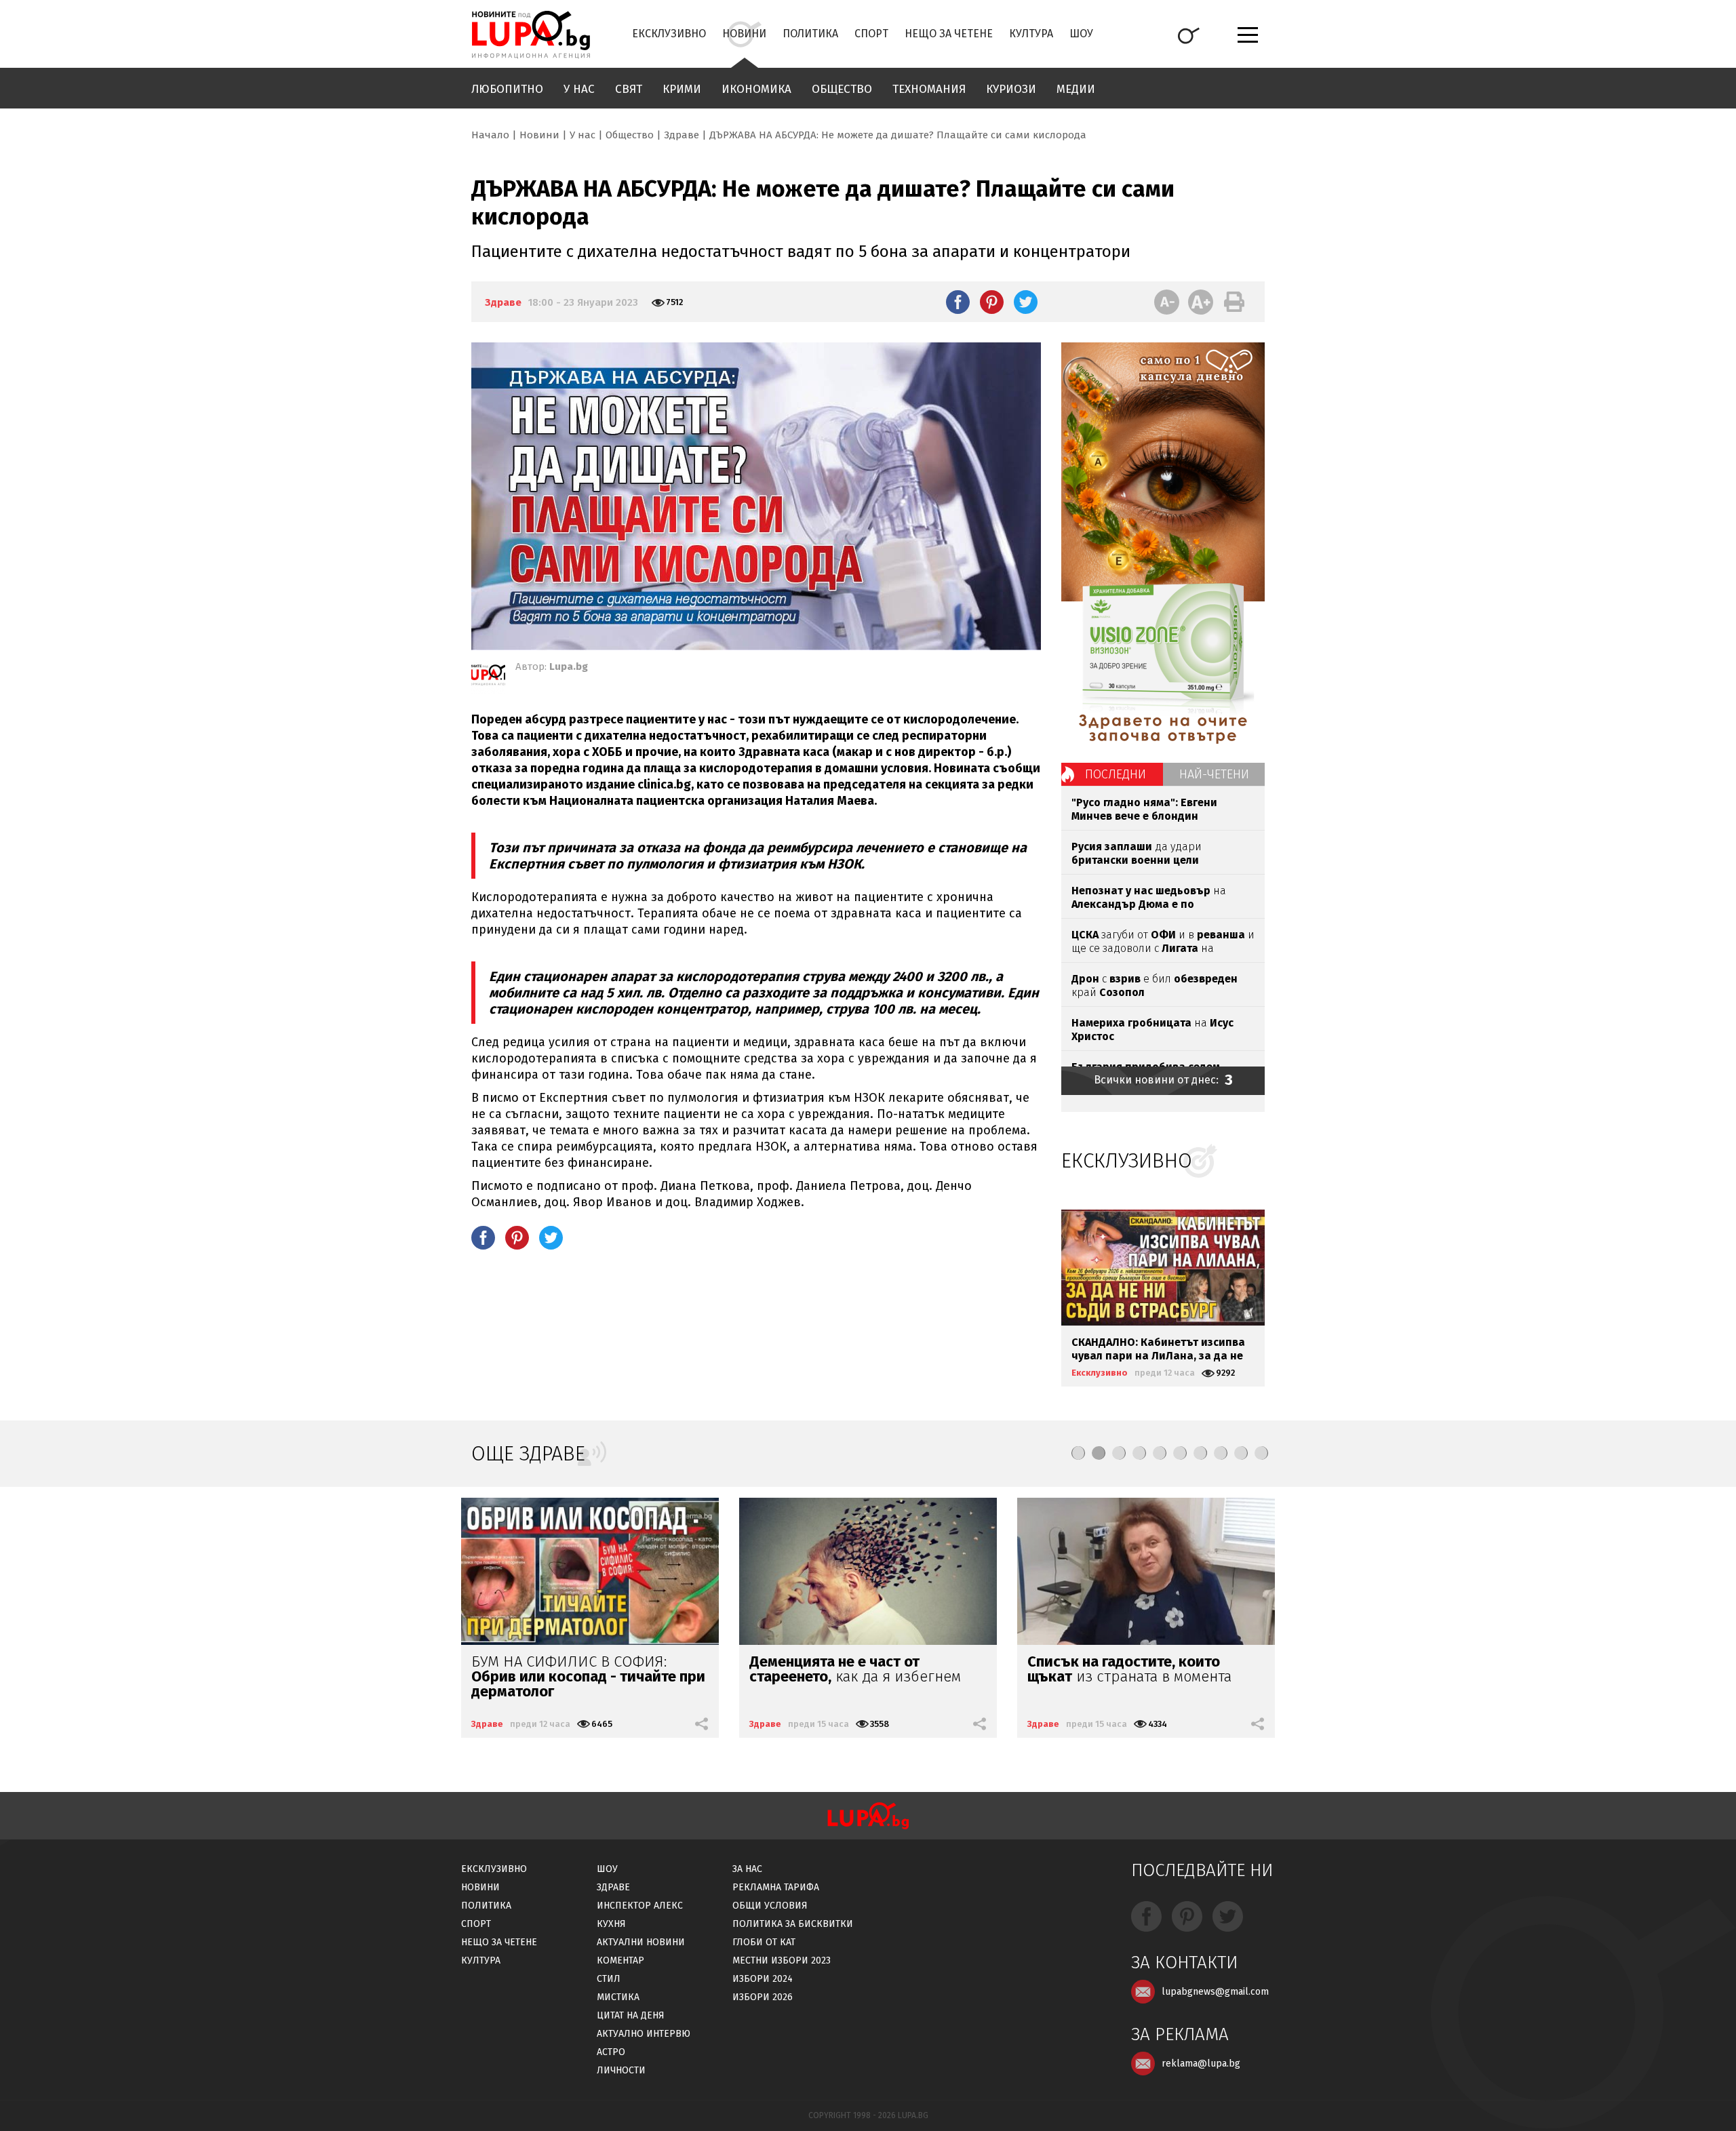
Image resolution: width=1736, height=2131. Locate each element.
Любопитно (507, 89)
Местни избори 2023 (782, 1960)
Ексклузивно (669, 34)
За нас (747, 1869)
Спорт (871, 34)
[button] (1078, 1453)
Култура (1031, 34)
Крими (682, 89)
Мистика (618, 1997)
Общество (842, 89)
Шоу (1081, 34)
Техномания (929, 89)
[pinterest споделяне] (992, 302)
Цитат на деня (631, 2015)
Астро (611, 2052)
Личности (621, 2070)
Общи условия (770, 1906)
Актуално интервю (644, 2034)
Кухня (611, 1924)
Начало (490, 135)
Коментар (620, 1960)
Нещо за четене (949, 34)
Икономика (756, 89)
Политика (810, 34)
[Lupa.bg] (488, 677)
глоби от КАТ (764, 1942)
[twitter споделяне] (1026, 302)
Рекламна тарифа (776, 1887)
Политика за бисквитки (793, 1924)
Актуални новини (641, 1942)
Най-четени (1214, 774)
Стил (609, 1979)
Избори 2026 (763, 1997)
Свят (629, 89)
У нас (579, 89)
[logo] (531, 35)
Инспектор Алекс (640, 1906)
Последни (1116, 774)
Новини (744, 34)
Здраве (682, 135)
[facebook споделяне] (958, 302)
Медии (1076, 89)
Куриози (1011, 89)
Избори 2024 (763, 1979)
